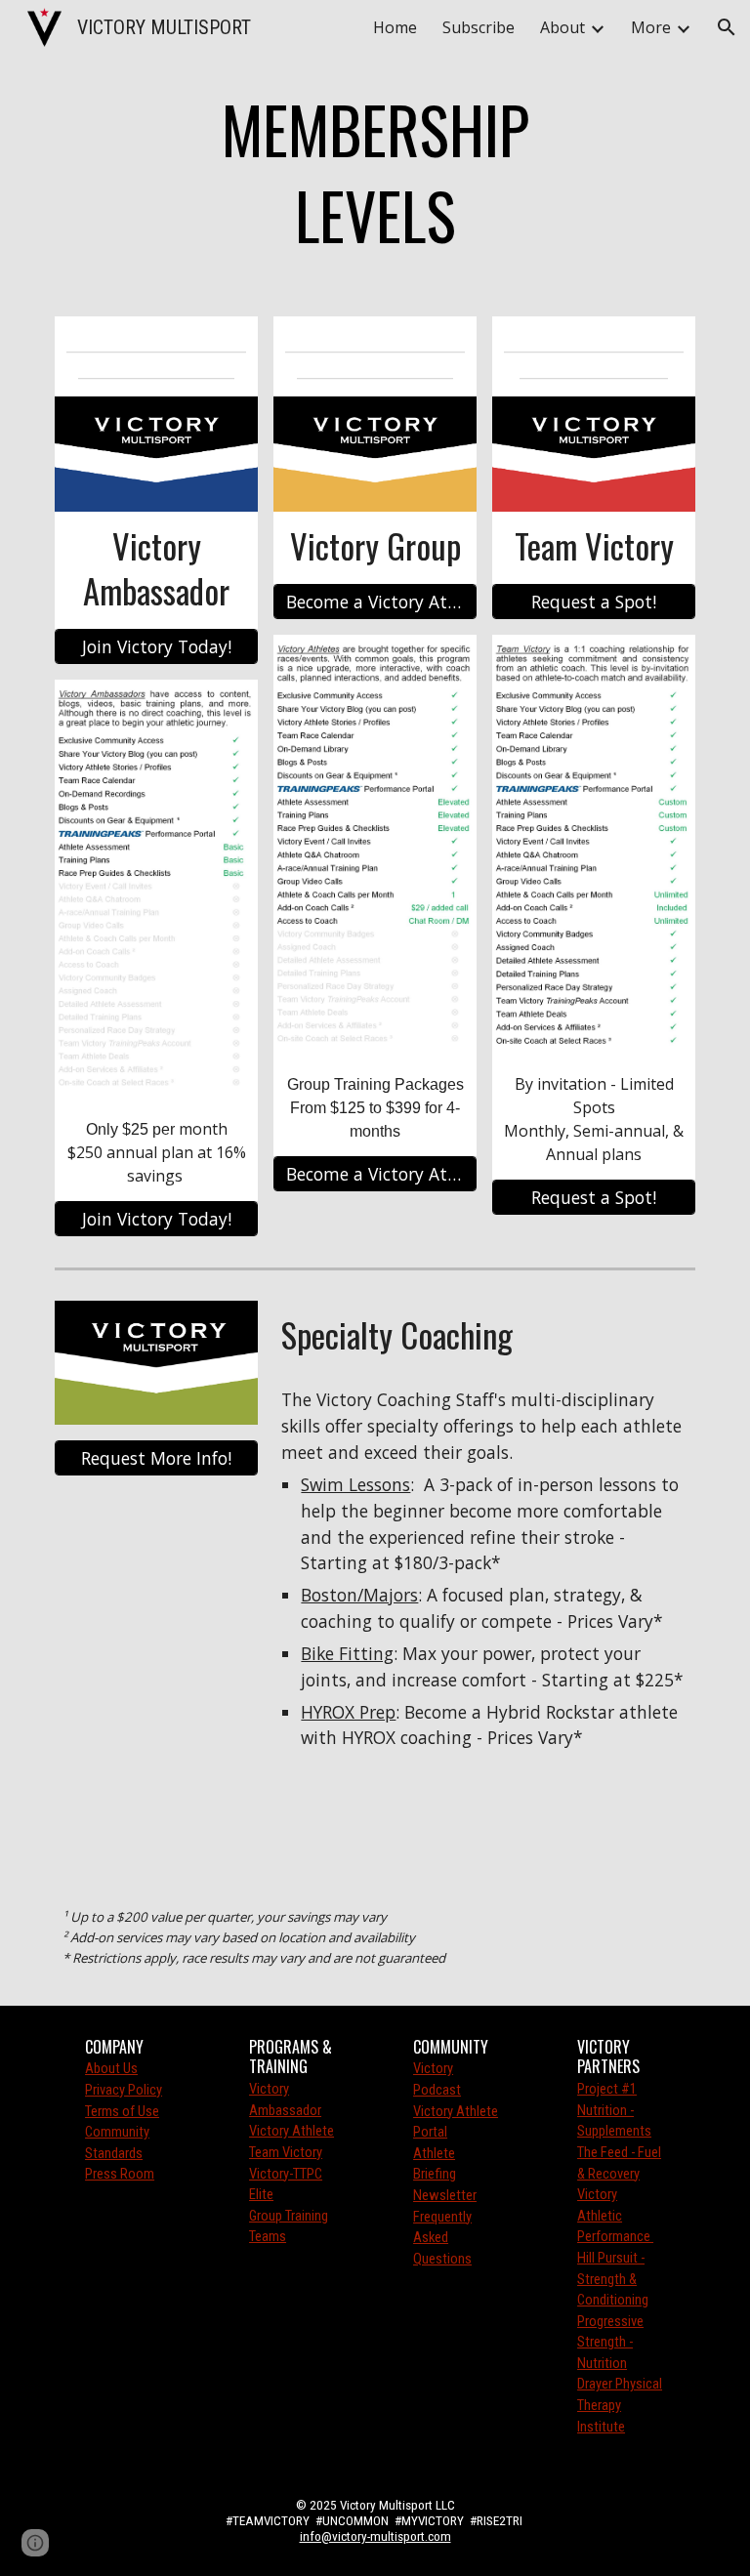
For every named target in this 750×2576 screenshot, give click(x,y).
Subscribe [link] (479, 27)
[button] (727, 27)
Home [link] (395, 27)
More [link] (651, 27)
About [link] (562, 27)
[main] (375, 176)
